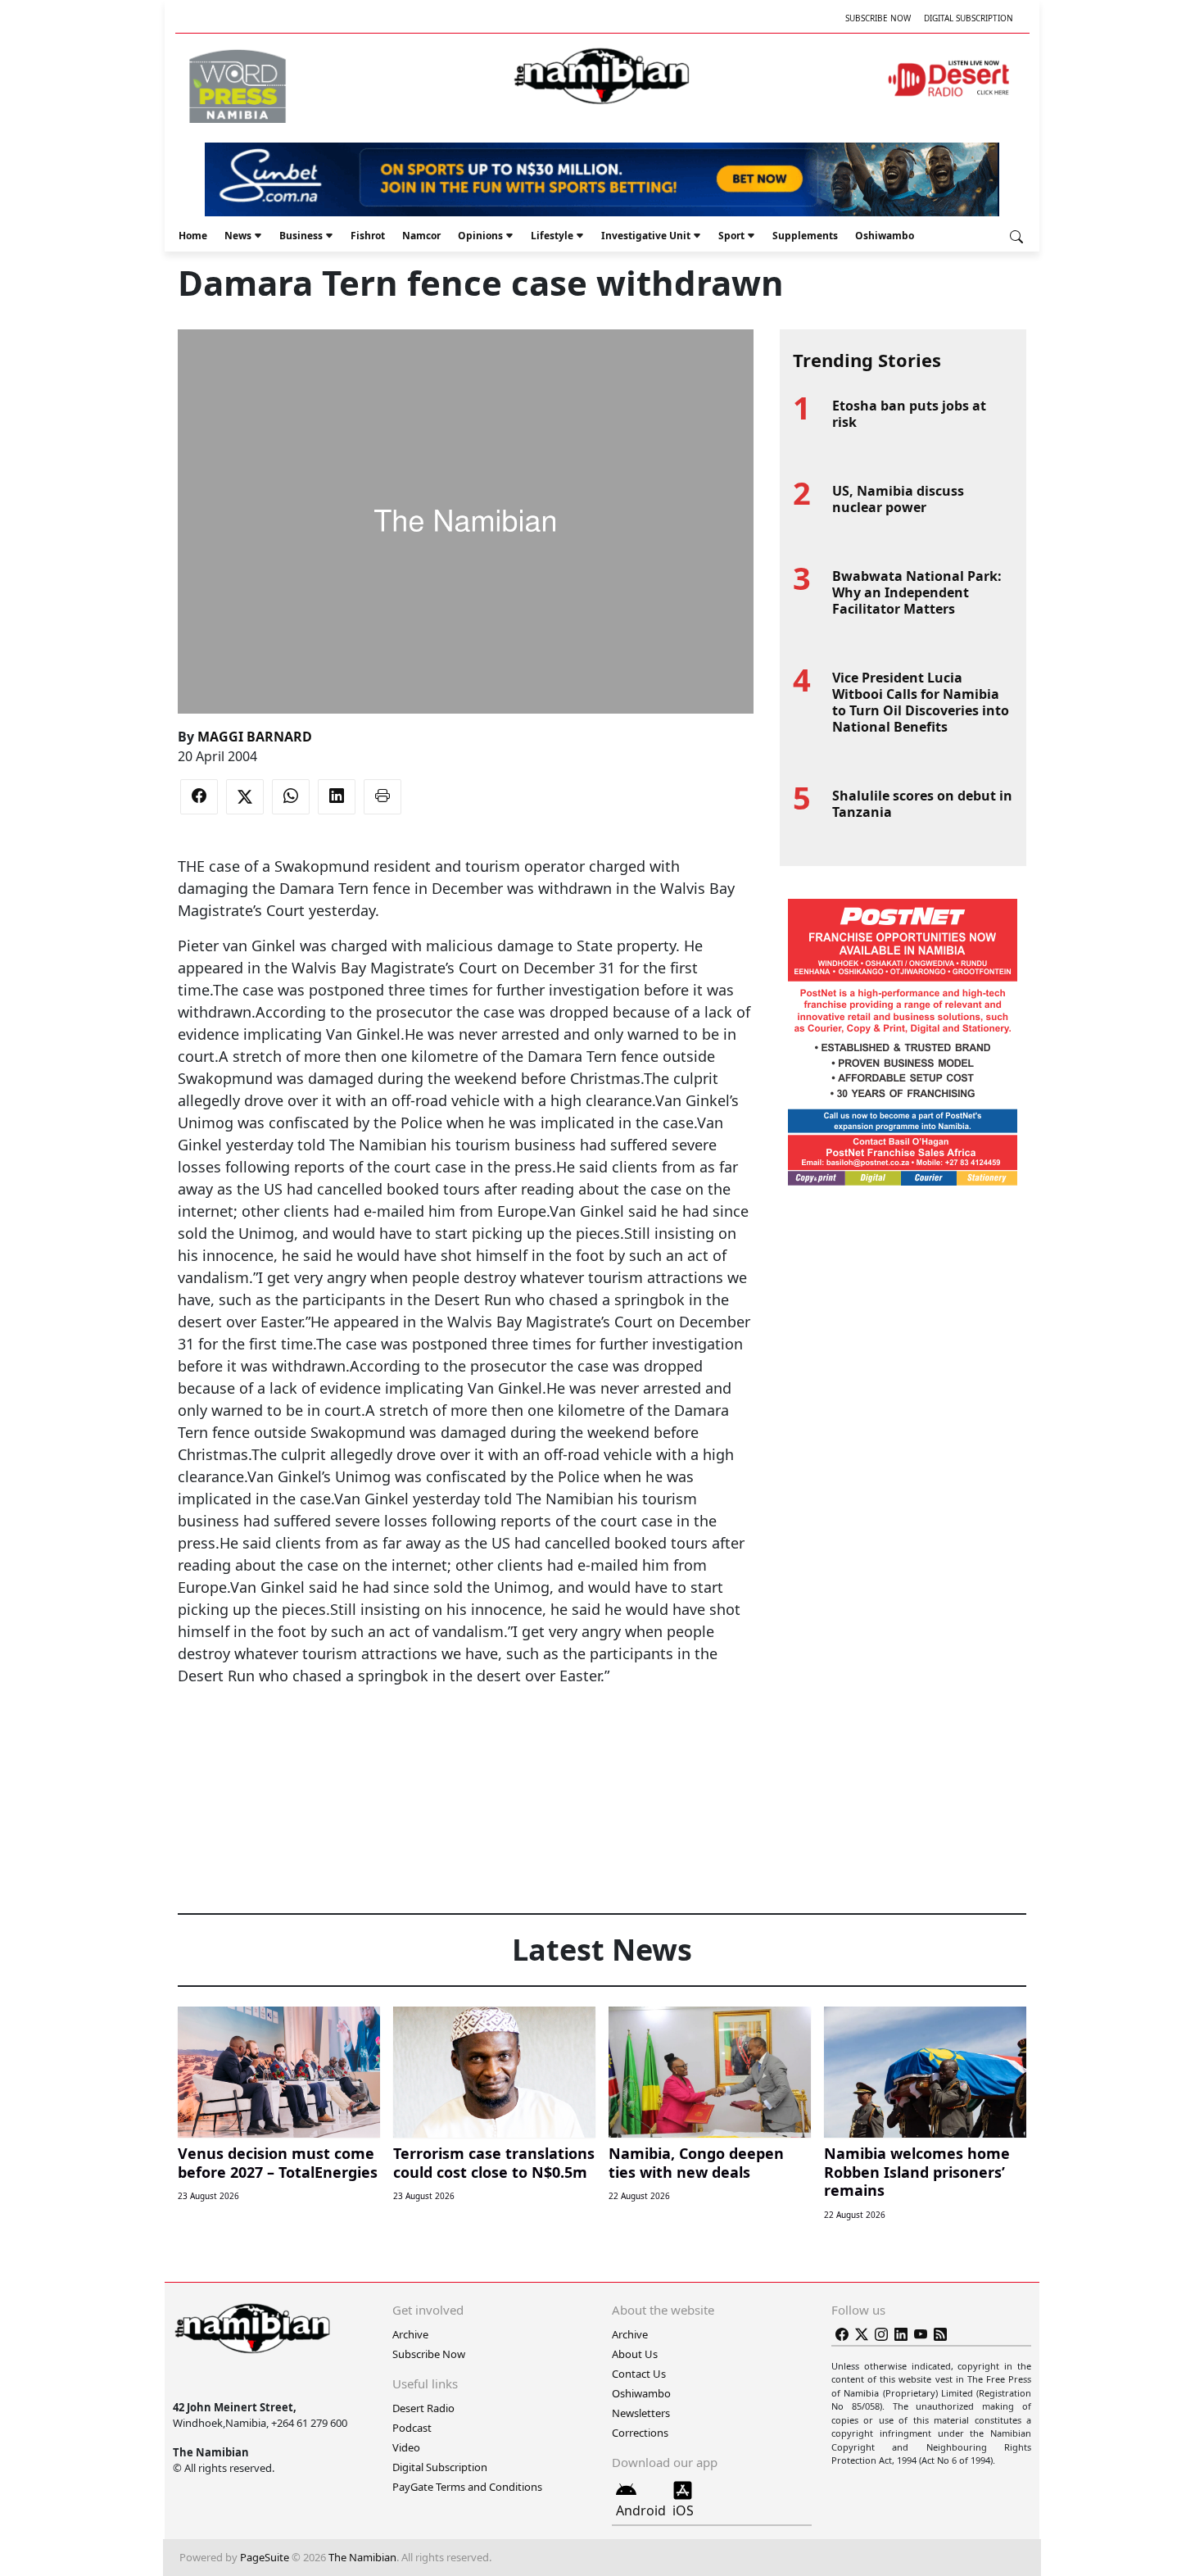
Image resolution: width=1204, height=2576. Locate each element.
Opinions (480, 236)
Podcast (412, 2428)
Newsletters (641, 2413)
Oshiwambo (885, 236)
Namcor (421, 236)
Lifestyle (552, 236)
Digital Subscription (969, 18)
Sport (731, 236)
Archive (410, 2334)
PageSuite (265, 2557)
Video (406, 2447)
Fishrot (368, 236)
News (238, 236)
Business (301, 236)
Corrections (640, 2433)
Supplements (805, 236)
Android (641, 2510)
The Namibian (362, 2557)
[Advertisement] (465, 1737)
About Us (635, 2354)
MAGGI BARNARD (255, 737)
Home (193, 236)
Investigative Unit (646, 236)
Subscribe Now (878, 18)
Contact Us (639, 2374)
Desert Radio (423, 2408)
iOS (683, 2510)
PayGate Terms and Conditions (467, 2487)
